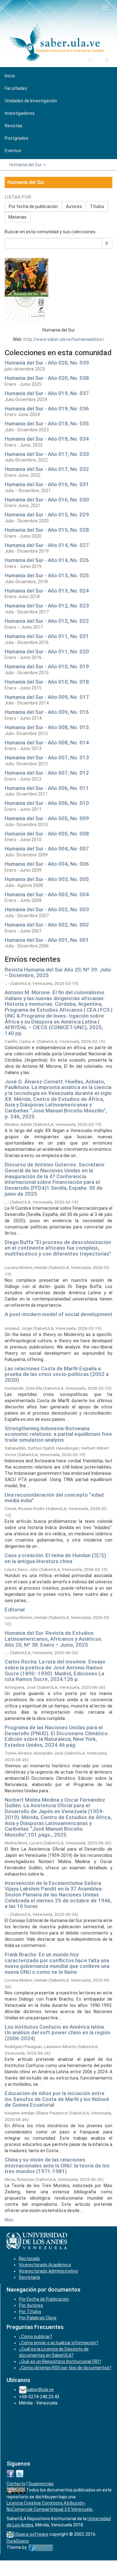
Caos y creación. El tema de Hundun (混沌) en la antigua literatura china (55, 1558)
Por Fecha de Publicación (44, 2299)
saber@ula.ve (40, 2390)
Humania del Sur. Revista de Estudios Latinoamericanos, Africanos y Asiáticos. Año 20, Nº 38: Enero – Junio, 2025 (54, 1639)
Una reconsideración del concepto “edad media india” (54, 1498)
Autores (74, 206)
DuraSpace (18, 2541)
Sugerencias (41, 2484)
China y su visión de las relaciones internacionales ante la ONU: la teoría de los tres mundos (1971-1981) (57, 2165)
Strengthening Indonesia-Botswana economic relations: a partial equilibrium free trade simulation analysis (58, 1434)
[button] (90, 59)
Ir (107, 243)
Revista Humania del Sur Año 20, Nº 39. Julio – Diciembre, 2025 (58, 973)
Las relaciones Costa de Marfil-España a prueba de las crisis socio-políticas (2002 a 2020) (57, 1374)
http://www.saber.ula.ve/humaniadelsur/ (64, 339)
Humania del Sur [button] (26, 165)
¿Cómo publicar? (36, 2336)
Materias (17, 217)
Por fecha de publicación (33, 206)
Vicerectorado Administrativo (48, 2271)
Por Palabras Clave (38, 2318)
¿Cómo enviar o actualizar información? (59, 2343)
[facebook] (10, 2473)
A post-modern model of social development (58, 1314)
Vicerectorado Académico (45, 2265)
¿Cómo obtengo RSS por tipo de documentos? (65, 2368)
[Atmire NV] (41, 2547)
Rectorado (29, 2259)
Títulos (97, 206)
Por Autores (31, 2305)
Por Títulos (30, 2312)
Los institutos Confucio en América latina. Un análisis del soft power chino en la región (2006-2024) (57, 2033)
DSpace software (31, 2534)
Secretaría (29, 2277)
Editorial (15, 1610)
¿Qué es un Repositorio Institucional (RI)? (60, 2361)
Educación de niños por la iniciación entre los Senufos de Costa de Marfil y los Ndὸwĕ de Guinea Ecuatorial (57, 2099)
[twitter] (20, 2473)
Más (9, 2220)
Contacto (16, 2484)
